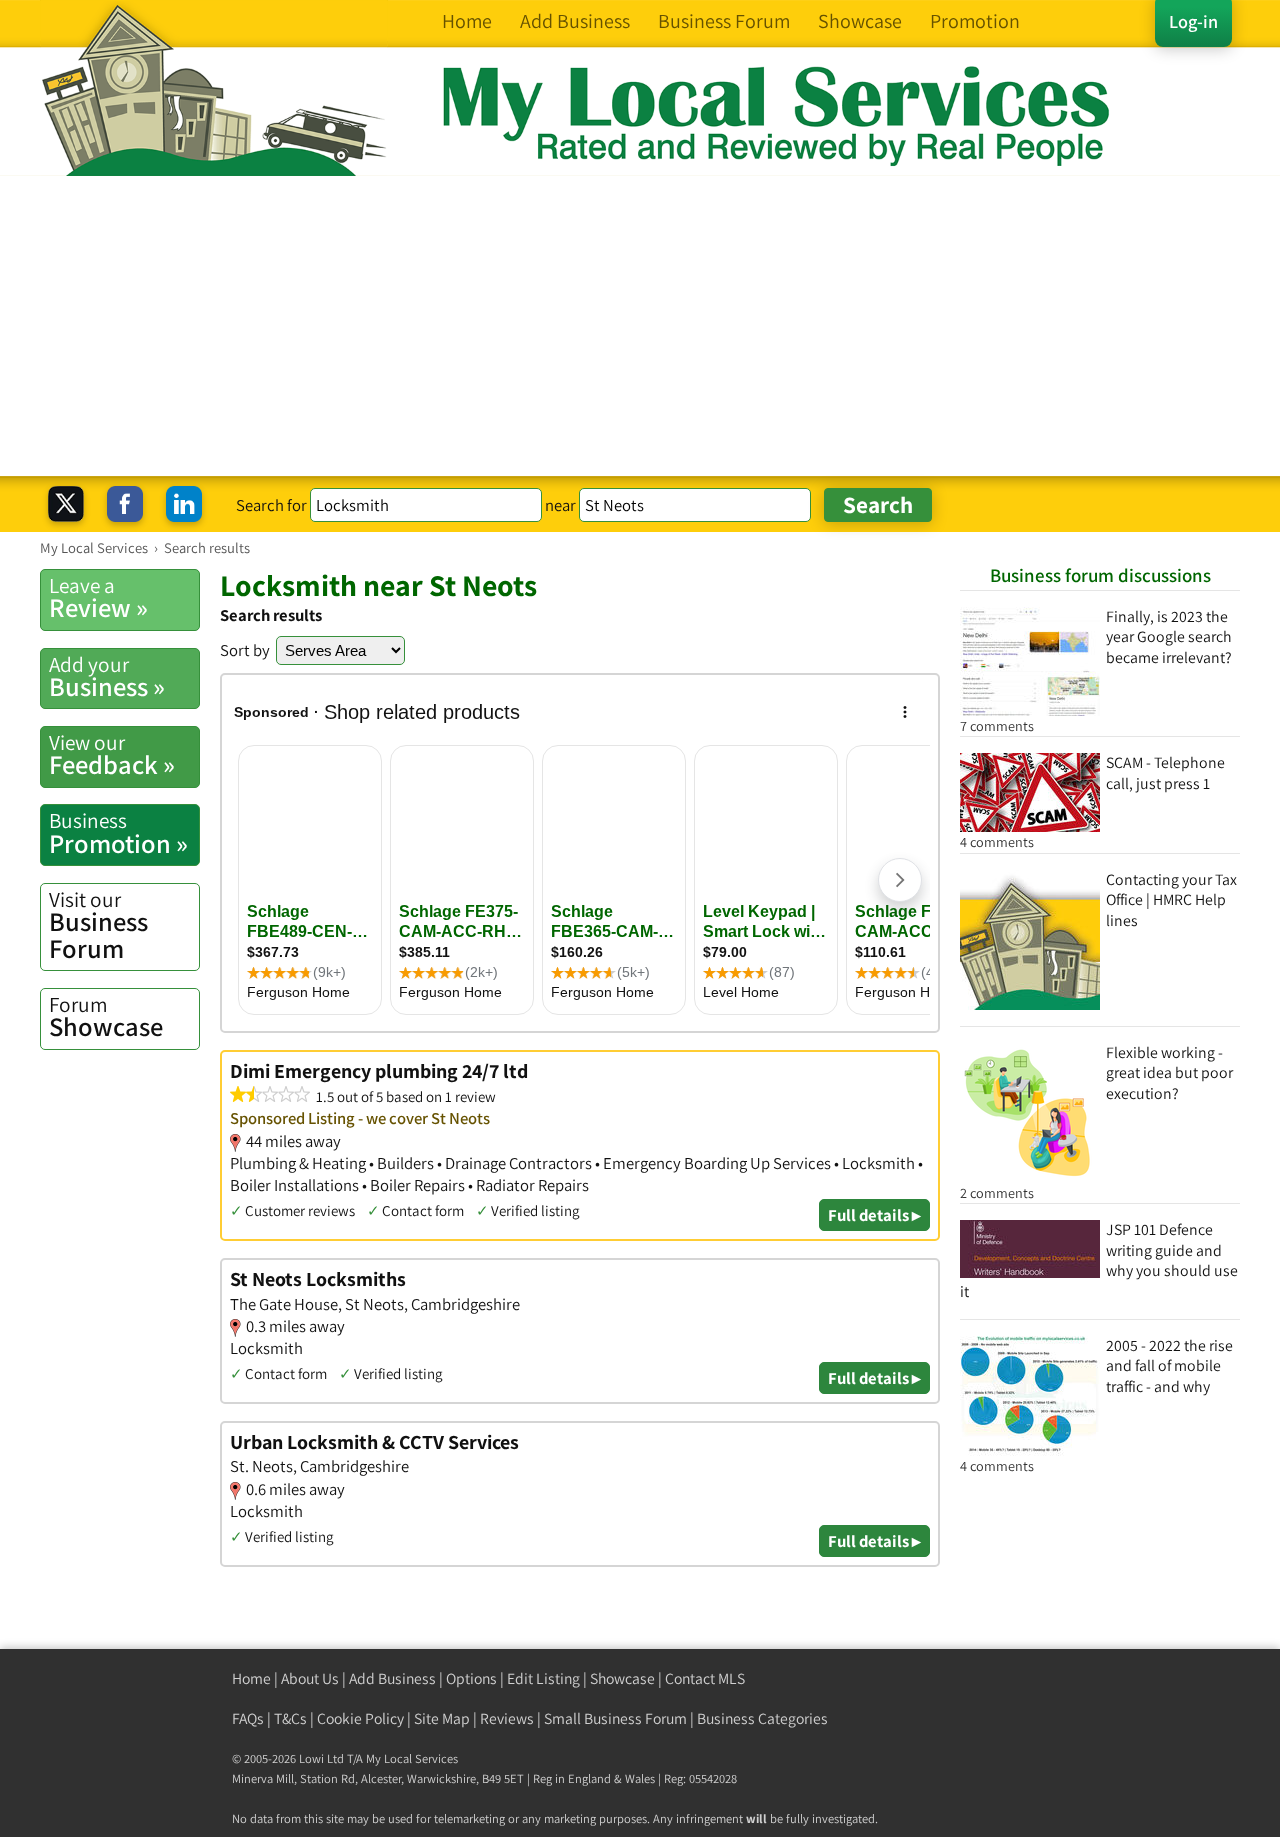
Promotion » (118, 833)
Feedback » (112, 755)
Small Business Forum (615, 1718)
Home (251, 1678)
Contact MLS (705, 1678)
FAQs (248, 1718)
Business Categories (762, 1718)
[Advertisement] (640, 326)
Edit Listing (543, 1678)
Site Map (442, 1718)
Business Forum (98, 925)
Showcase (106, 1017)
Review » (98, 598)
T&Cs (290, 1718)
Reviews (507, 1718)
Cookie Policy (360, 1718)
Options (471, 1678)
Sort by (245, 650)
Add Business (392, 1678)
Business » (107, 677)
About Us (310, 1678)
